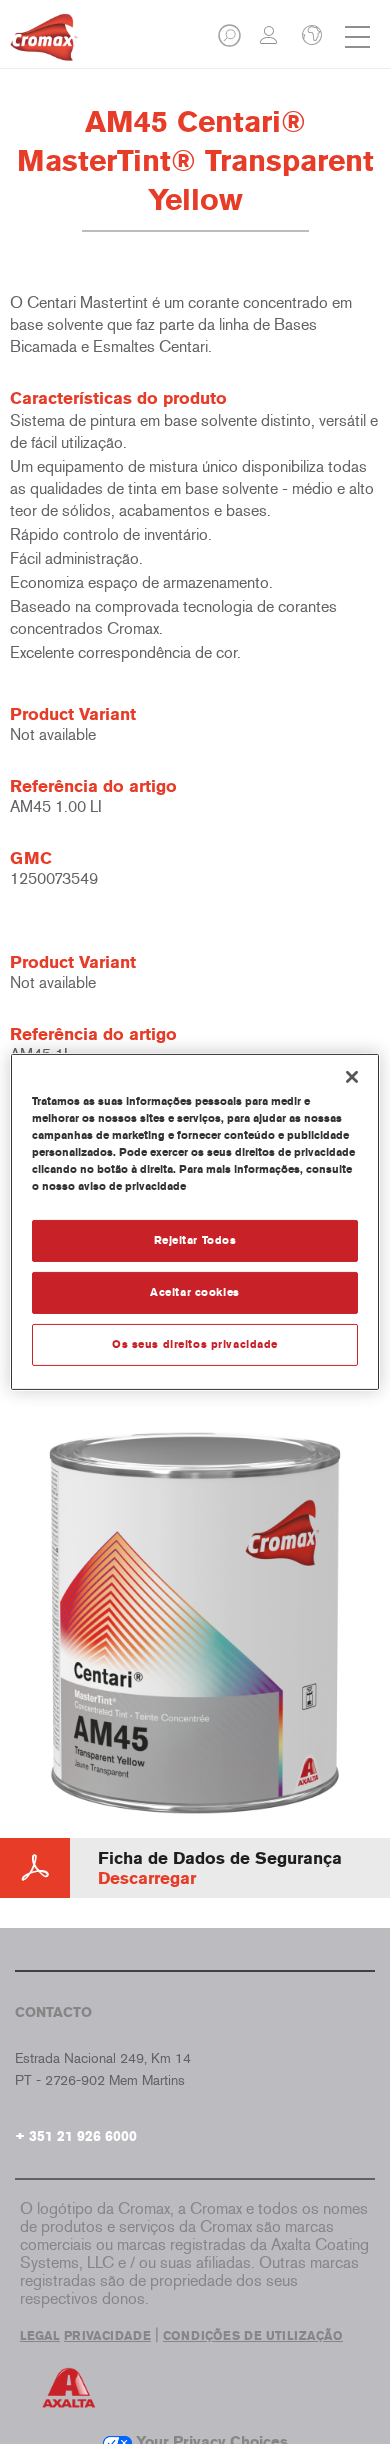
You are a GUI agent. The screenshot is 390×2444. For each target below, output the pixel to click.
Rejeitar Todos (195, 1240)
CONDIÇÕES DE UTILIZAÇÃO (253, 2336)
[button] (231, 41)
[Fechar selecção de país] (310, 37)
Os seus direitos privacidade (195, 1344)
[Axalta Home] (44, 45)
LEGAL (40, 2336)
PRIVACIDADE (107, 2336)
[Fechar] (352, 1077)
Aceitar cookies (195, 1292)
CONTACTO (53, 2012)
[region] (195, 1222)
